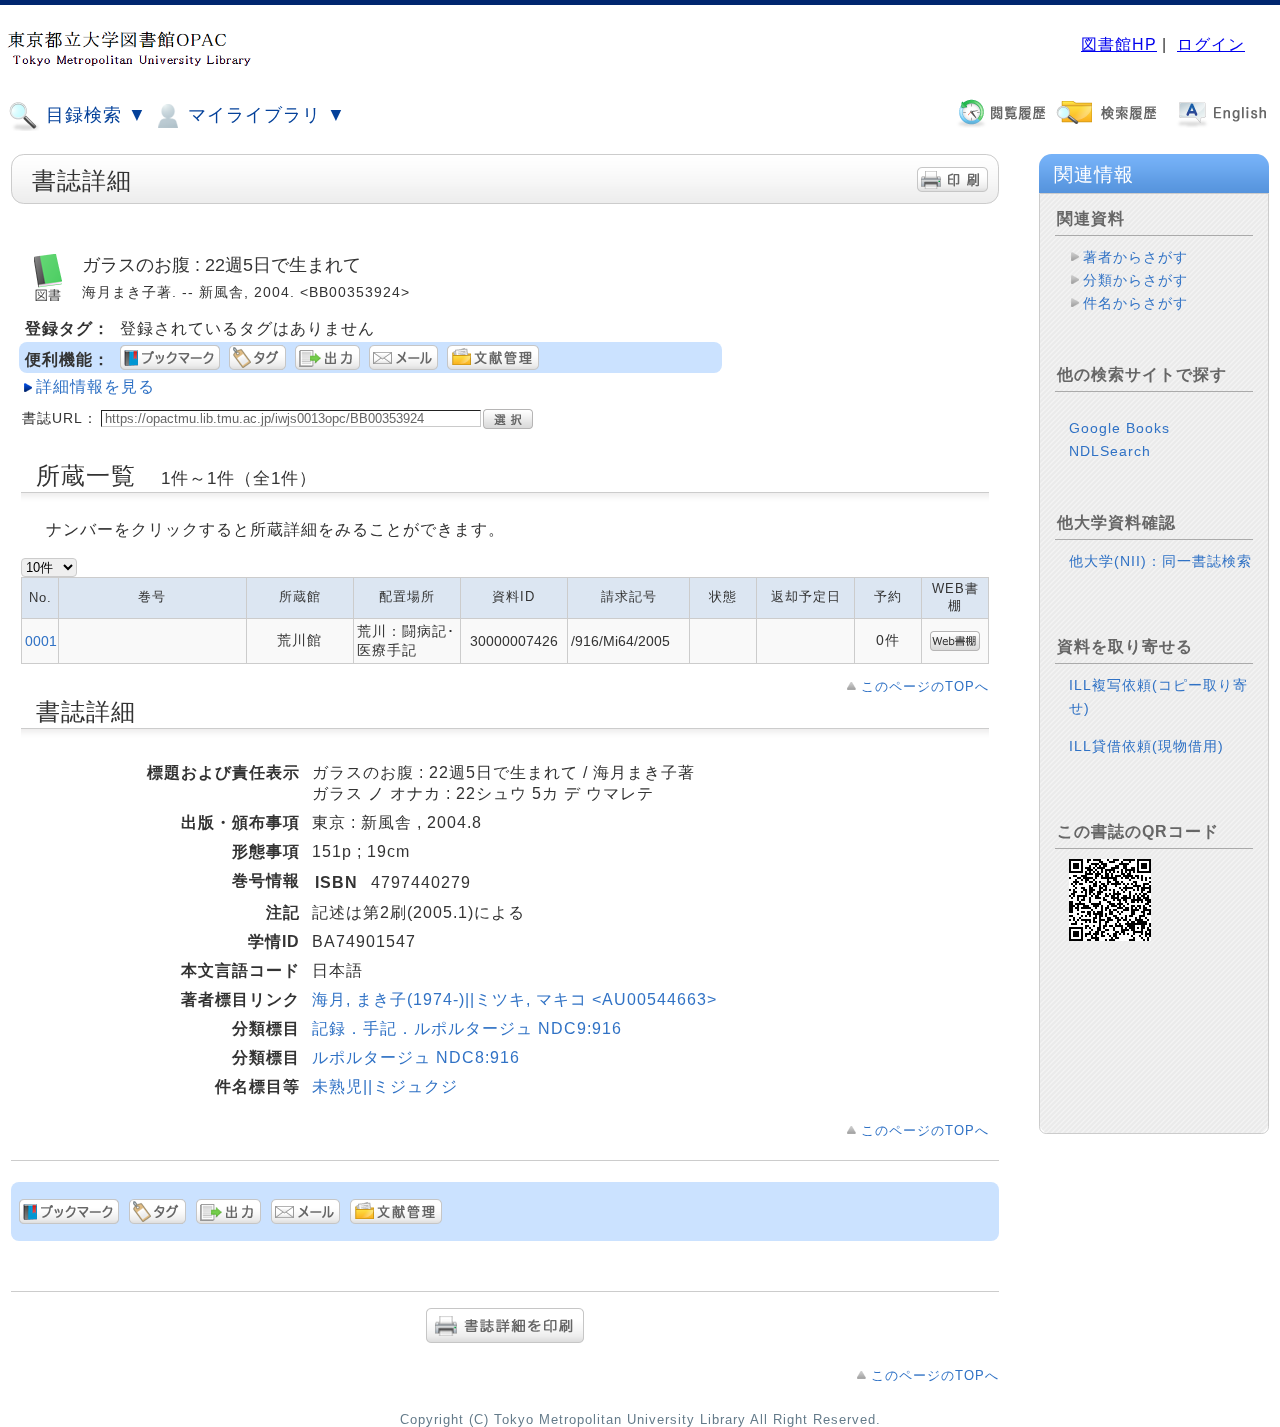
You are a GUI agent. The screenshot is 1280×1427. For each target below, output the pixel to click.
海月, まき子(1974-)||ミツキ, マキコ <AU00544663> (514, 999)
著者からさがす (1135, 257)
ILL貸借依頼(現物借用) (1146, 746)
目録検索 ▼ (93, 115)
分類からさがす (1135, 280)
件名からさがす (1135, 303)
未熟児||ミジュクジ (385, 1086)
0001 (41, 641)
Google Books (1119, 428)
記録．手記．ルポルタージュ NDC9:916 (467, 1028)
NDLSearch (1110, 451)
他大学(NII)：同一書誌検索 (1160, 561)
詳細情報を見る (95, 386)
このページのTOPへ (925, 686)
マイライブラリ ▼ (264, 115)
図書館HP (1119, 44)
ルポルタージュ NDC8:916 (416, 1057)
